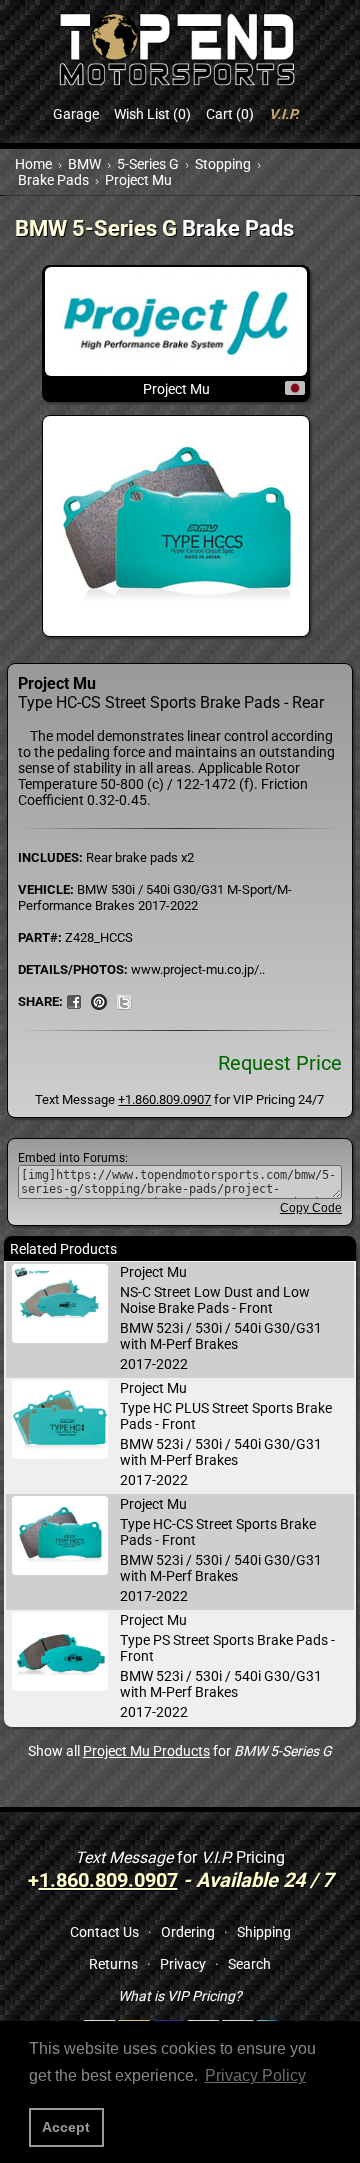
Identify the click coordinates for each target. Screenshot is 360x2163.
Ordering (188, 1932)
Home (33, 164)
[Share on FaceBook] (74, 1001)
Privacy (183, 1964)
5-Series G (148, 164)
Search (249, 1964)
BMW (84, 164)
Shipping (264, 1932)
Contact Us (104, 1932)
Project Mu (138, 180)
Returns (113, 1964)
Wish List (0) (152, 114)
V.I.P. (284, 114)
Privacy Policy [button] (255, 2075)
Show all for (180, 1751)
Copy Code (311, 1208)
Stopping (223, 164)
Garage (76, 114)
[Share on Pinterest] (99, 1001)
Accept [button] (66, 2127)
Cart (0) (230, 114)
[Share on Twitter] (124, 1001)
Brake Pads (53, 180)
